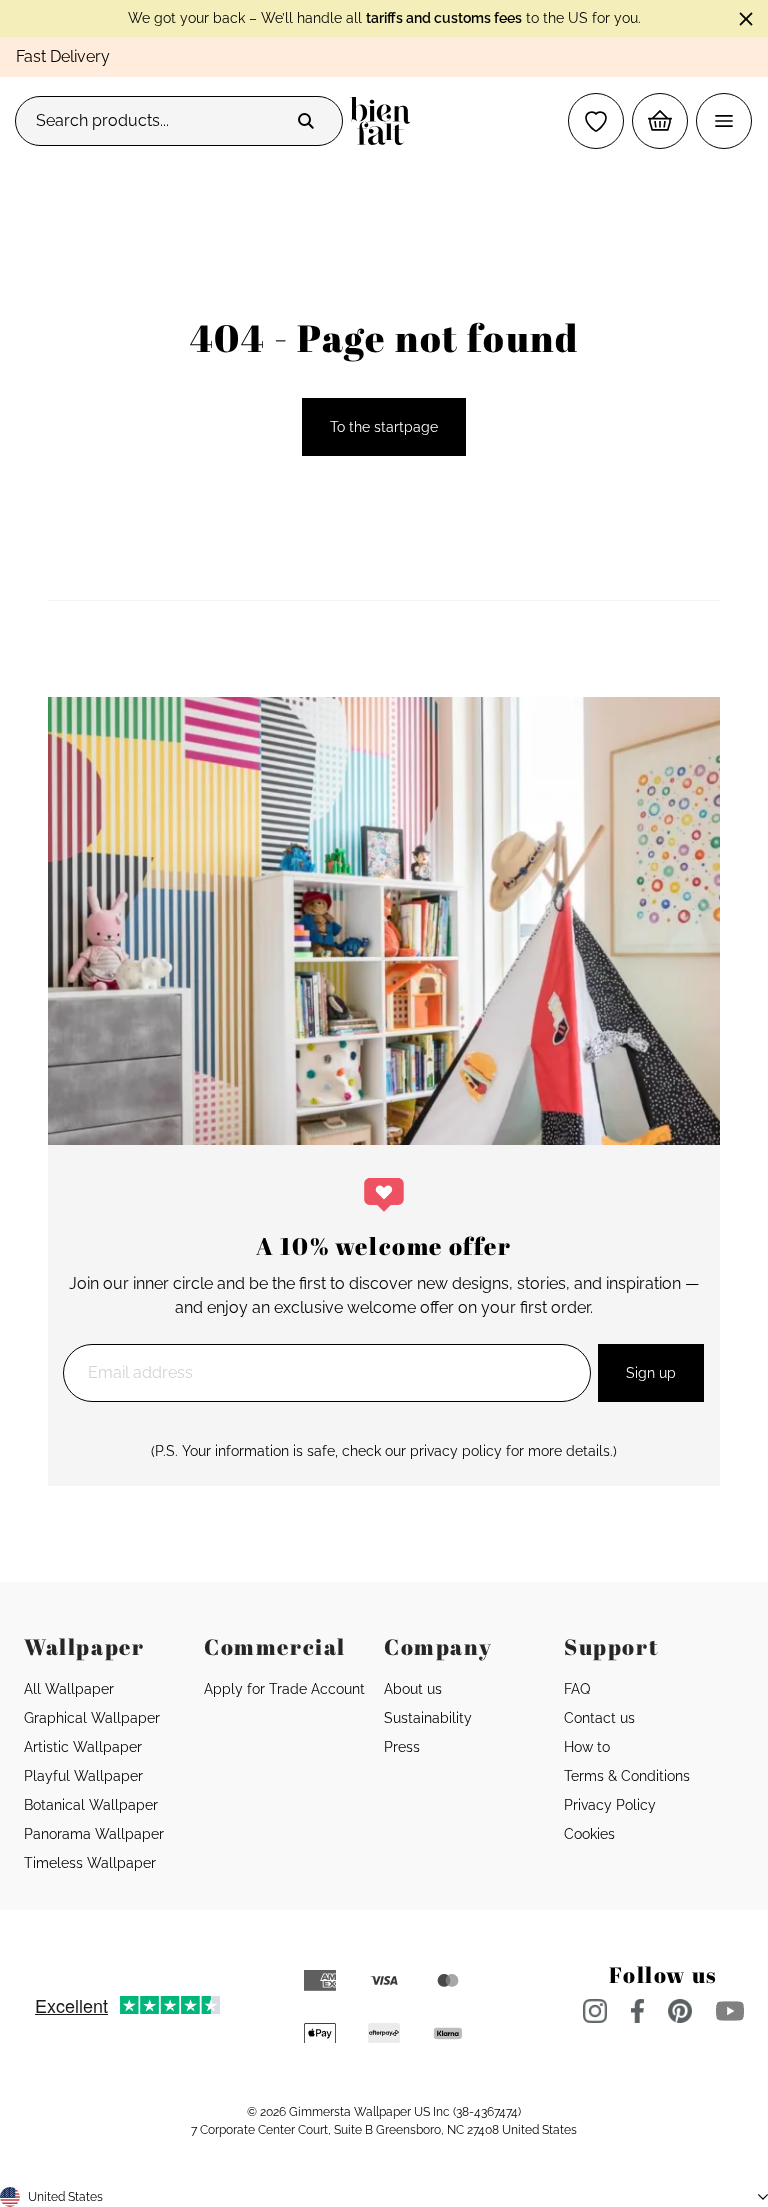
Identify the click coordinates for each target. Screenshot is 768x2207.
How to (587, 1747)
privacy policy (456, 1451)
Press (402, 1747)
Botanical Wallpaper (91, 1805)
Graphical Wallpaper (92, 1718)
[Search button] (306, 121)
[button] (596, 121)
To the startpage (384, 427)
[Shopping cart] (660, 121)
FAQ (577, 1689)
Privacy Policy (610, 1805)
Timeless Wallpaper (90, 1863)
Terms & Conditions (627, 1776)
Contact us (599, 1718)
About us (413, 1689)
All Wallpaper (69, 1689)
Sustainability (428, 1718)
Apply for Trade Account (284, 1689)
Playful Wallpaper (83, 1776)
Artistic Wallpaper (83, 1747)
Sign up (651, 1373)
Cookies (589, 1834)
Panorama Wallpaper (94, 1834)
